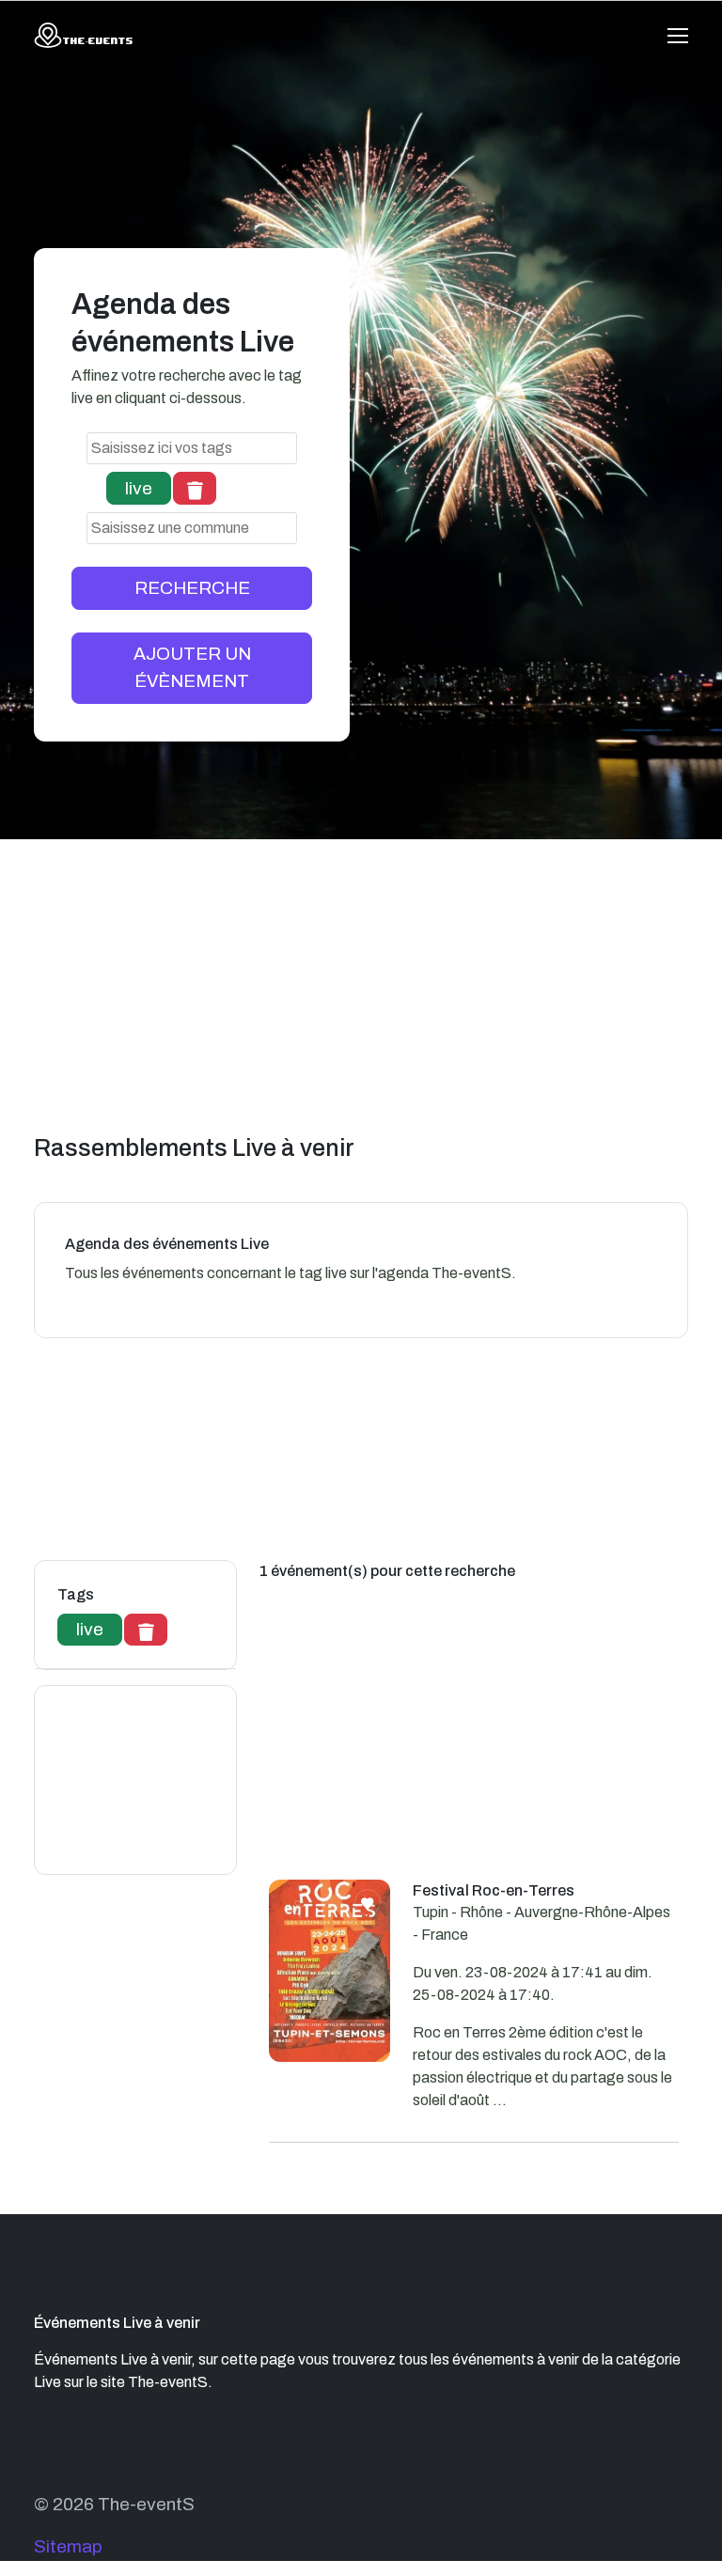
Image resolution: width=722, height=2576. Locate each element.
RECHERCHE (192, 588)
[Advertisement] (372, 1001)
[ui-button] (195, 488)
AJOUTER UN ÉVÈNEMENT (192, 667)
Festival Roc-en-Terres (494, 1890)
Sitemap (68, 2546)
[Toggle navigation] (678, 36)
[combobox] (192, 448)
